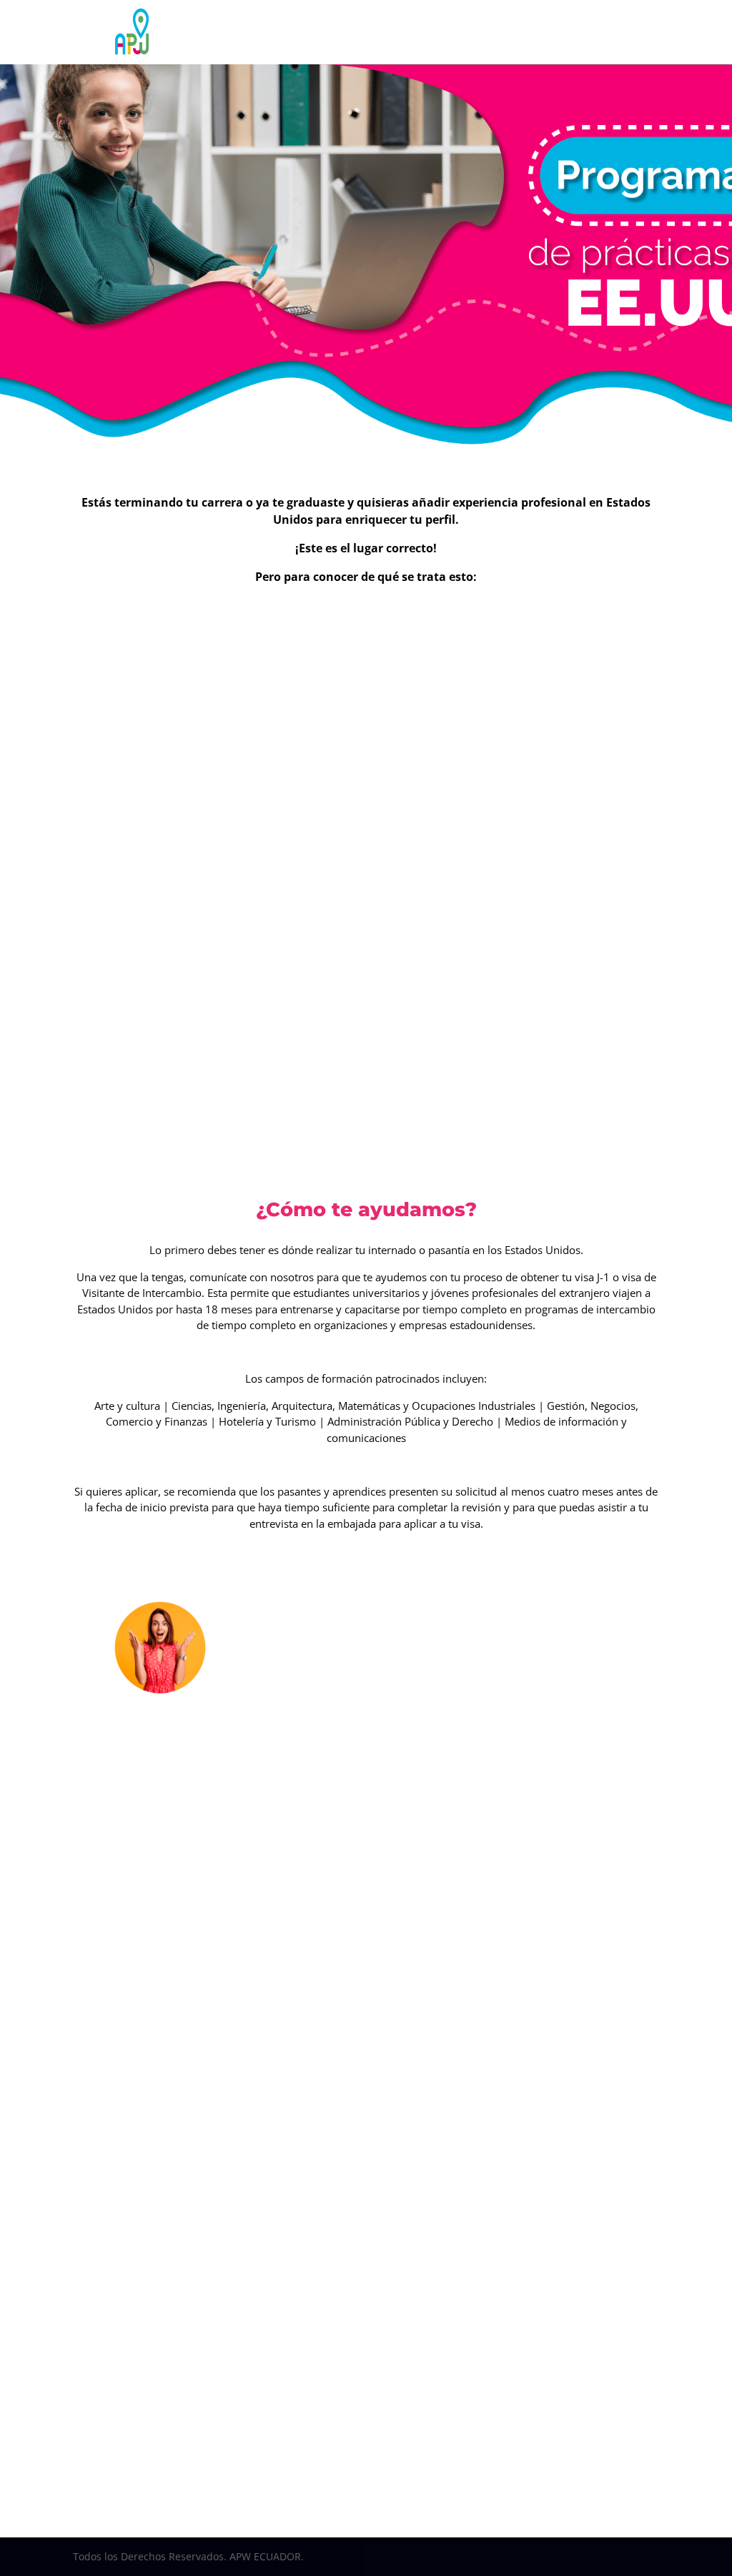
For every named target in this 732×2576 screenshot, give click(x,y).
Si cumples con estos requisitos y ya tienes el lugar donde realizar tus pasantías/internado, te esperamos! (469, 2441)
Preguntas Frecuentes (345, 54)
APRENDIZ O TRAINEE (564, 1803)
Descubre (480, 32)
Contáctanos (260, 54)
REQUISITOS (469, 1681)
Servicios (348, 32)
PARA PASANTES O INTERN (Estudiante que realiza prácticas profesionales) (374, 1826)
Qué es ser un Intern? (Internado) (193, 630)
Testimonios (421, 32)
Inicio (229, 32)
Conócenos (278, 32)
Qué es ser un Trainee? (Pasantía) (538, 631)
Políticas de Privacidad (451, 54)
